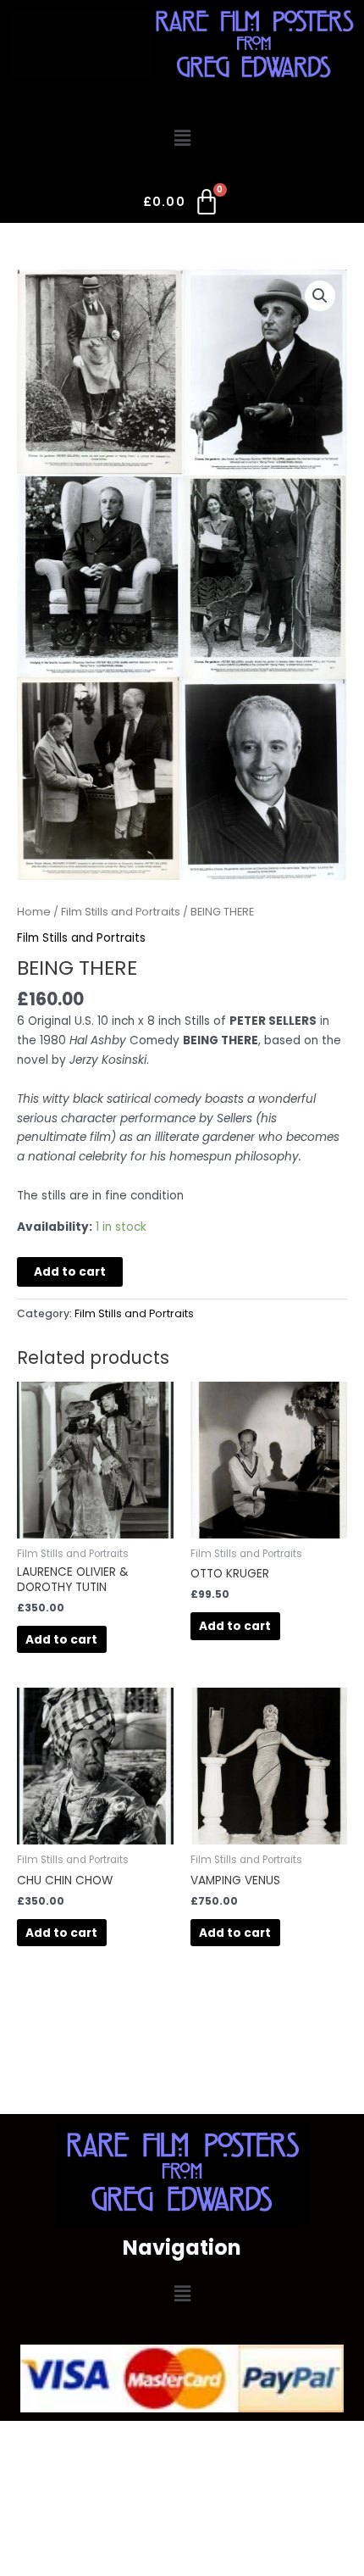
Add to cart (70, 1272)
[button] (182, 138)
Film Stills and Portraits (121, 912)
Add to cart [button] (61, 1640)
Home (34, 912)
